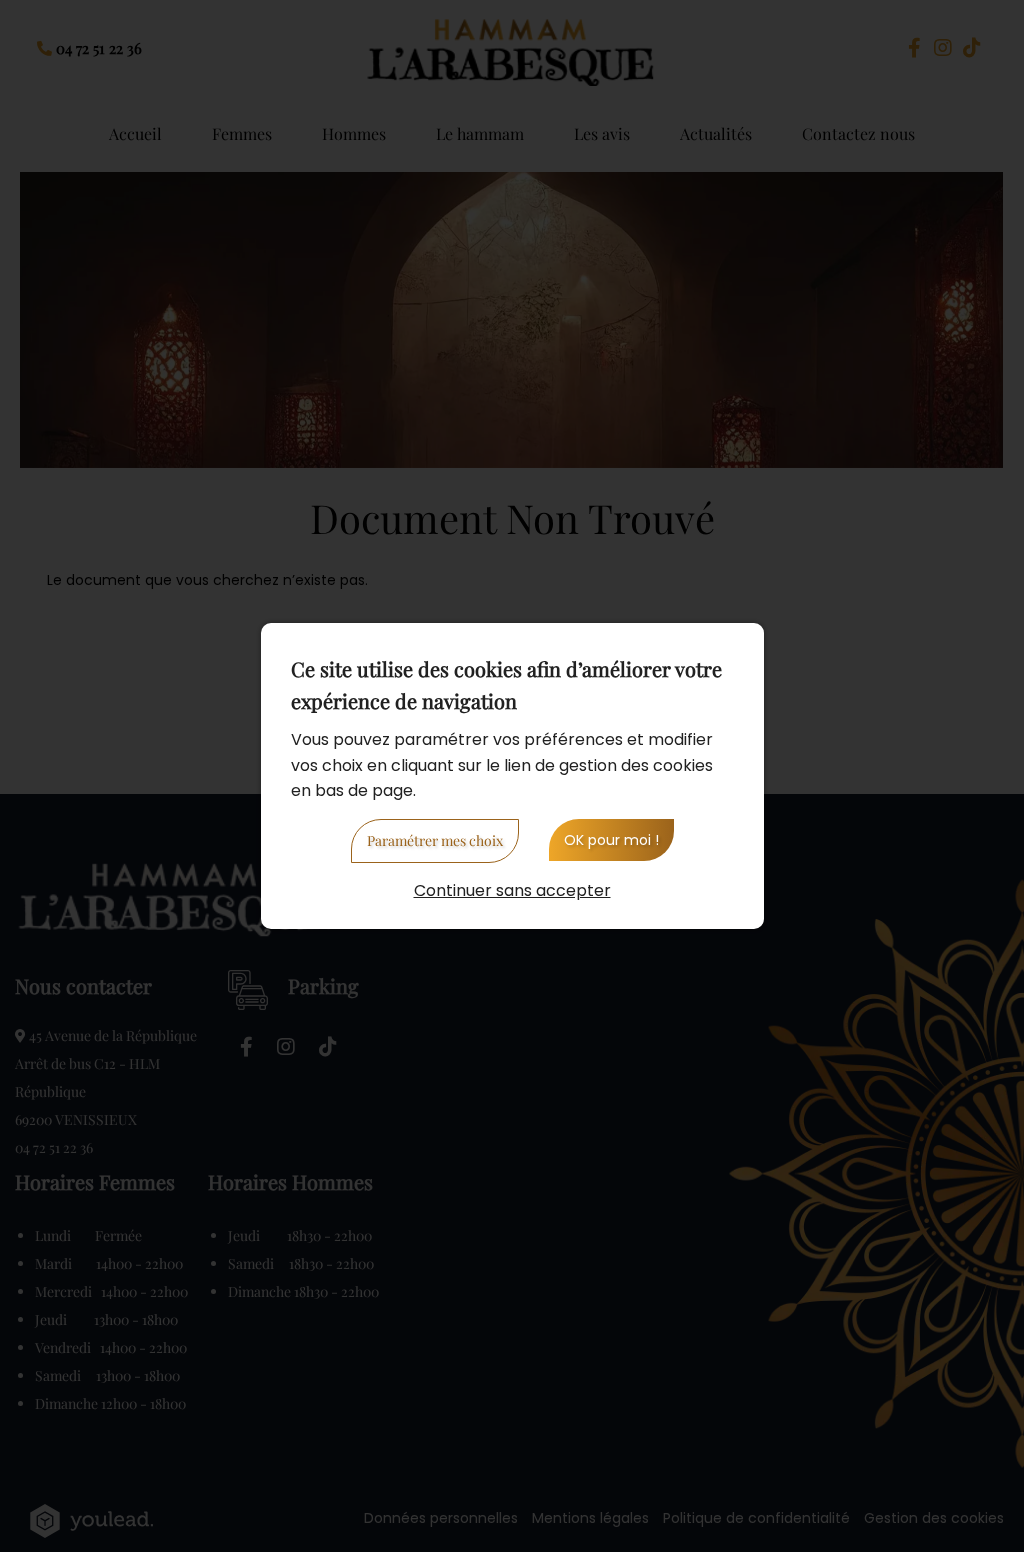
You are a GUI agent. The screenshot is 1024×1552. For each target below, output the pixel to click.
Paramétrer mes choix (435, 840)
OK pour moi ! (611, 840)
